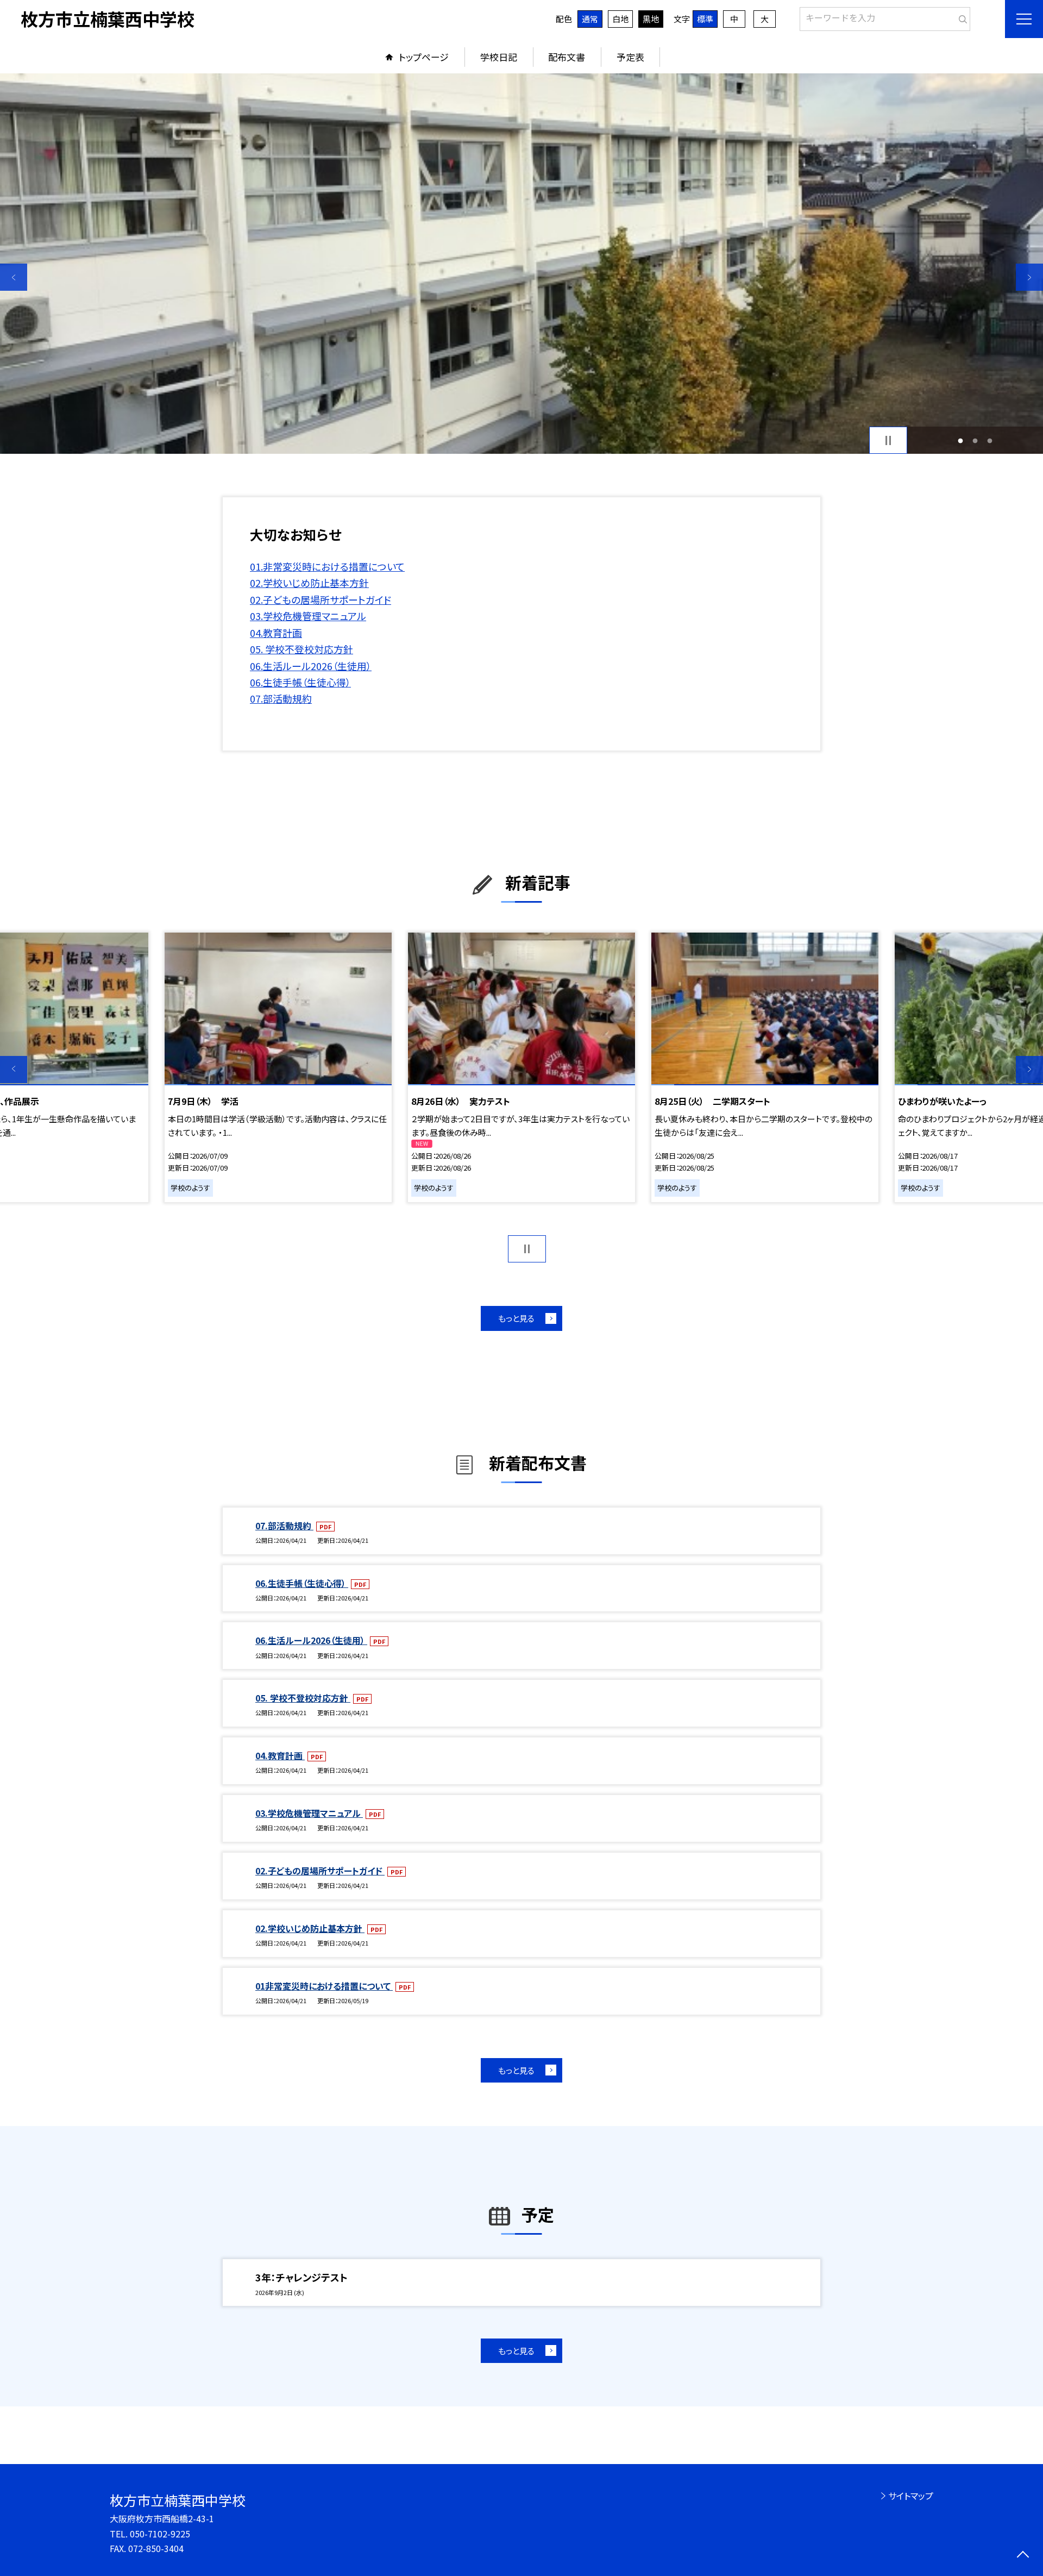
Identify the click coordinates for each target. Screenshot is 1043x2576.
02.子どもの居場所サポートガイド (321, 599)
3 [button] (989, 440)
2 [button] (975, 440)
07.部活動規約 (281, 698)
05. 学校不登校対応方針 (301, 649)
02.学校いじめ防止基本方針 (309, 583)
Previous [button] (14, 277)
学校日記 (499, 57)
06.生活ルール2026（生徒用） (311, 666)
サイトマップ (911, 2496)
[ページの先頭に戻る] (1023, 2556)
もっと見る (516, 1318)
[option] (521, 264)
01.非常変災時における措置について (327, 566)
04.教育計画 (276, 633)
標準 (705, 19)
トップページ (424, 57)
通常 (590, 19)
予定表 (630, 57)
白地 (620, 19)
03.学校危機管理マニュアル (308, 616)
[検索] (961, 17)
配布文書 (567, 57)
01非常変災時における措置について (324, 1986)
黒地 (651, 19)
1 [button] (961, 440)
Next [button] (1029, 277)
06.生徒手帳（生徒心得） (300, 682)
